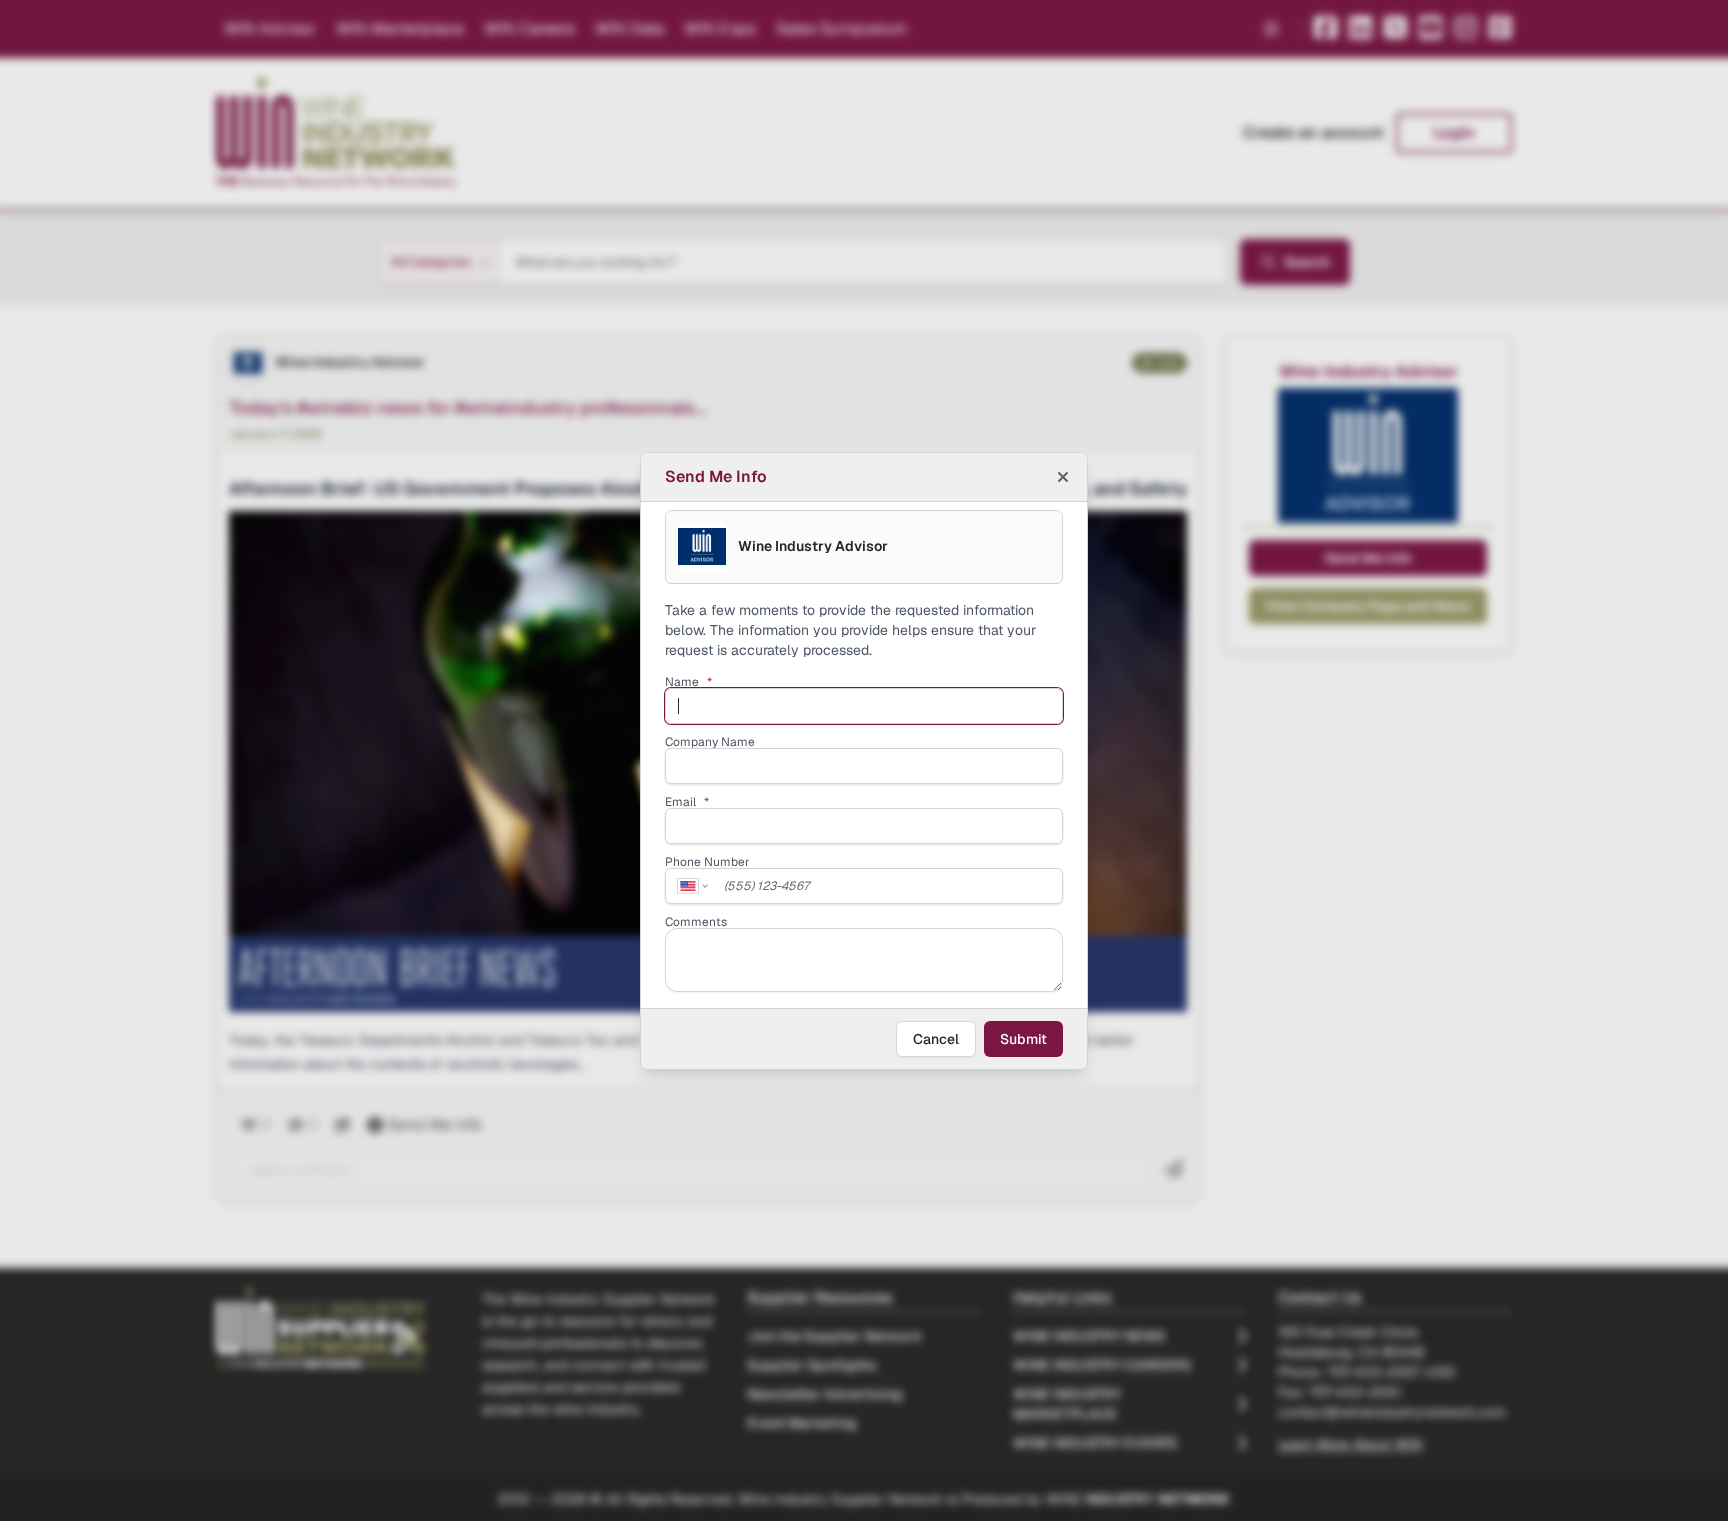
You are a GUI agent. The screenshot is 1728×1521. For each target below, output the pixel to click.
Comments (696, 922)
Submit (1023, 1039)
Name (688, 682)
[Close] (1063, 477)
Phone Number (707, 862)
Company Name (710, 742)
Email (687, 802)
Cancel (936, 1039)
